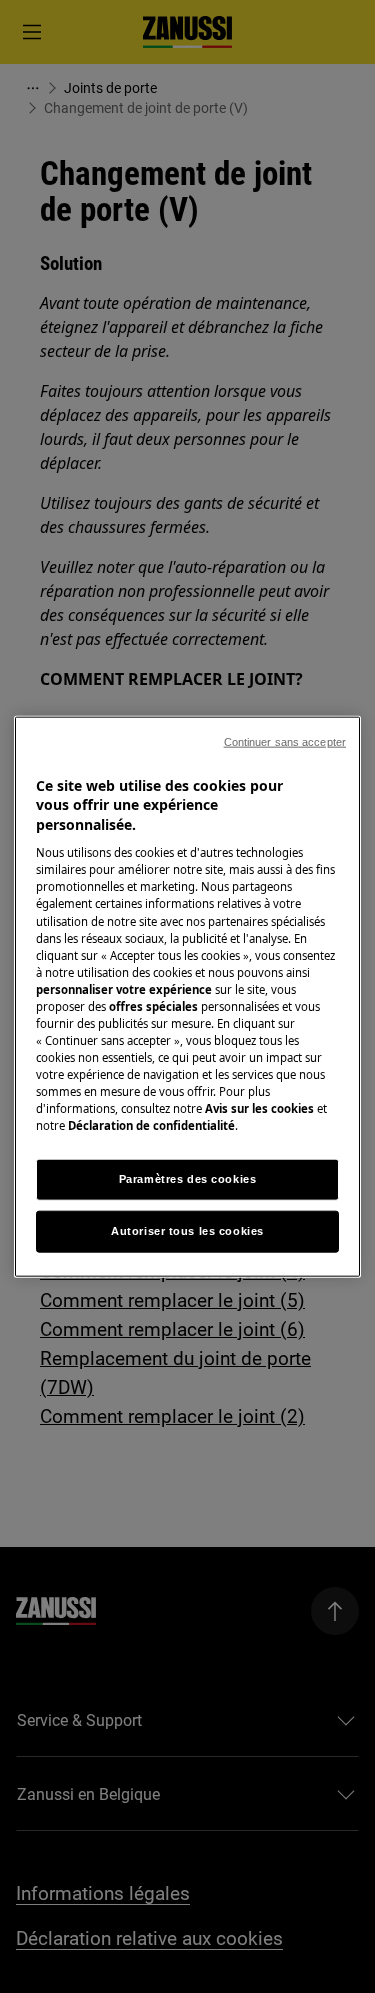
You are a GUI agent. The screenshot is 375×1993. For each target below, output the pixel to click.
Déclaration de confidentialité (151, 1125)
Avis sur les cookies (259, 1108)
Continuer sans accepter (285, 741)
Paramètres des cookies (188, 1179)
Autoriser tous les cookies (187, 1231)
